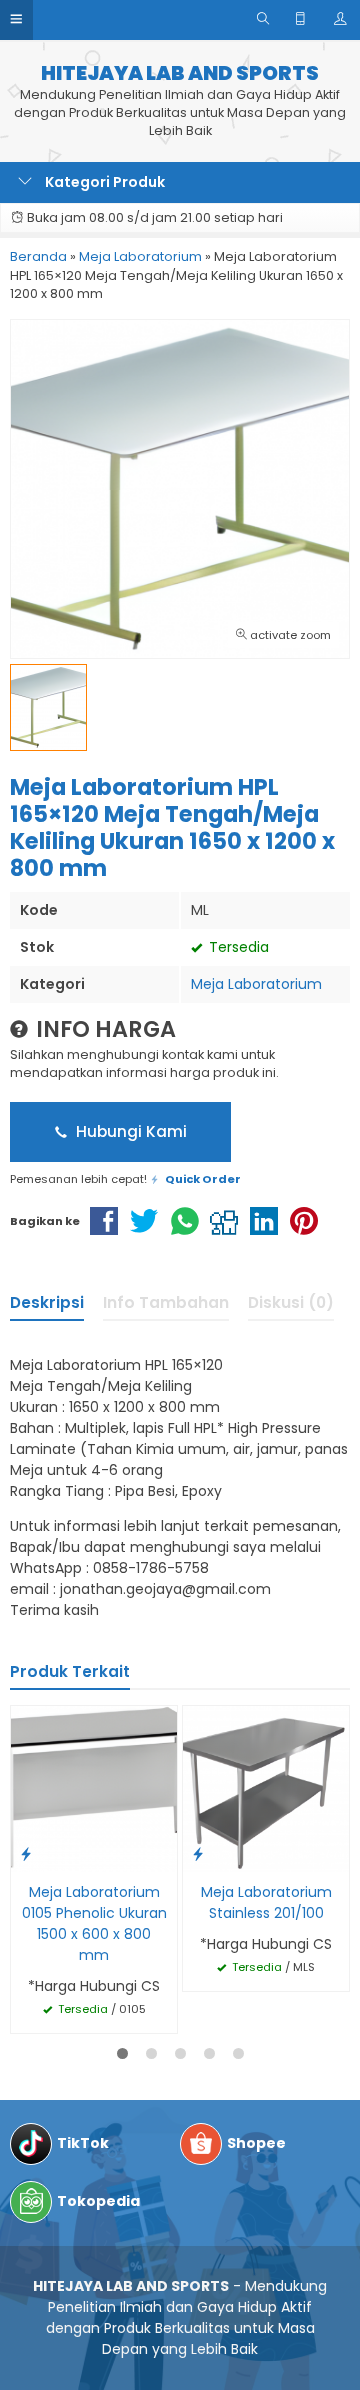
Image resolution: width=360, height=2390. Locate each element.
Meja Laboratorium (256, 984)
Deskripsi (47, 1302)
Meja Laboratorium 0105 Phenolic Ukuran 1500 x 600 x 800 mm (94, 1923)
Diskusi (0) (291, 1302)
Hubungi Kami (129, 1131)
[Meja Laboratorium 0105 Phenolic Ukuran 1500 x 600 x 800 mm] (94, 1788)
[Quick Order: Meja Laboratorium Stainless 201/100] (198, 1853)
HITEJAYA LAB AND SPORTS (180, 73)
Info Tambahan (166, 1302)
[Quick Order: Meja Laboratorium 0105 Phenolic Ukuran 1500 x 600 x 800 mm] (26, 1853)
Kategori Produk (103, 182)
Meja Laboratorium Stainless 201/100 (266, 1902)
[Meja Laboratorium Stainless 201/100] (266, 1788)
